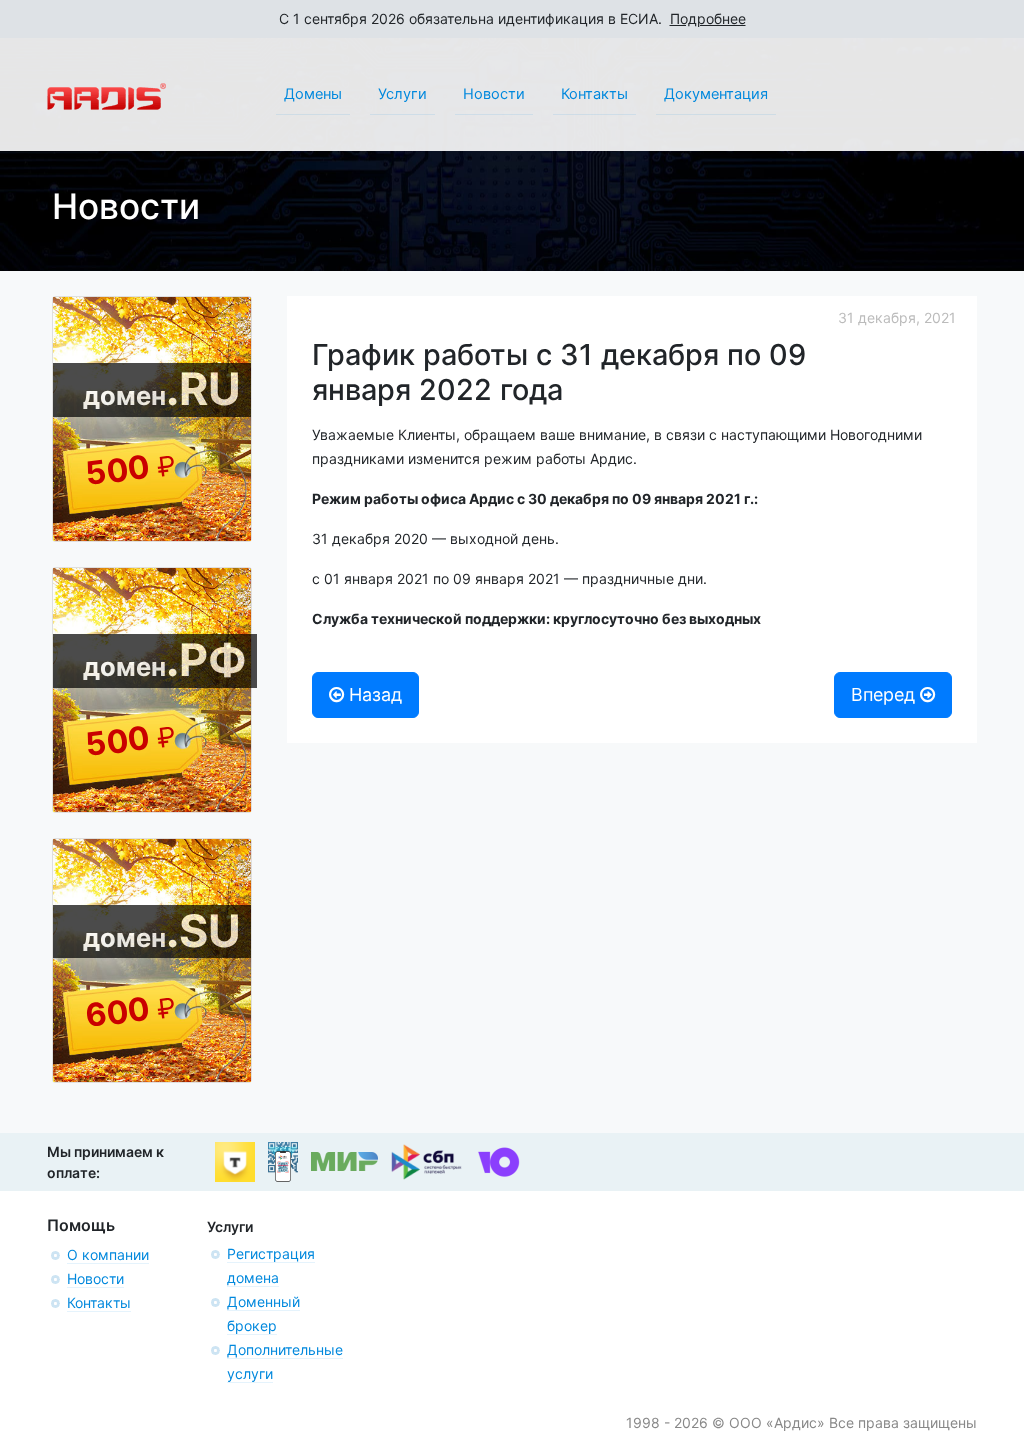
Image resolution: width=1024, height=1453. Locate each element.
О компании (108, 1254)
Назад (373, 694)
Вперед (885, 694)
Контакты (99, 1302)
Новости (95, 1278)
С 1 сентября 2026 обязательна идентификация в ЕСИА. (512, 18)
